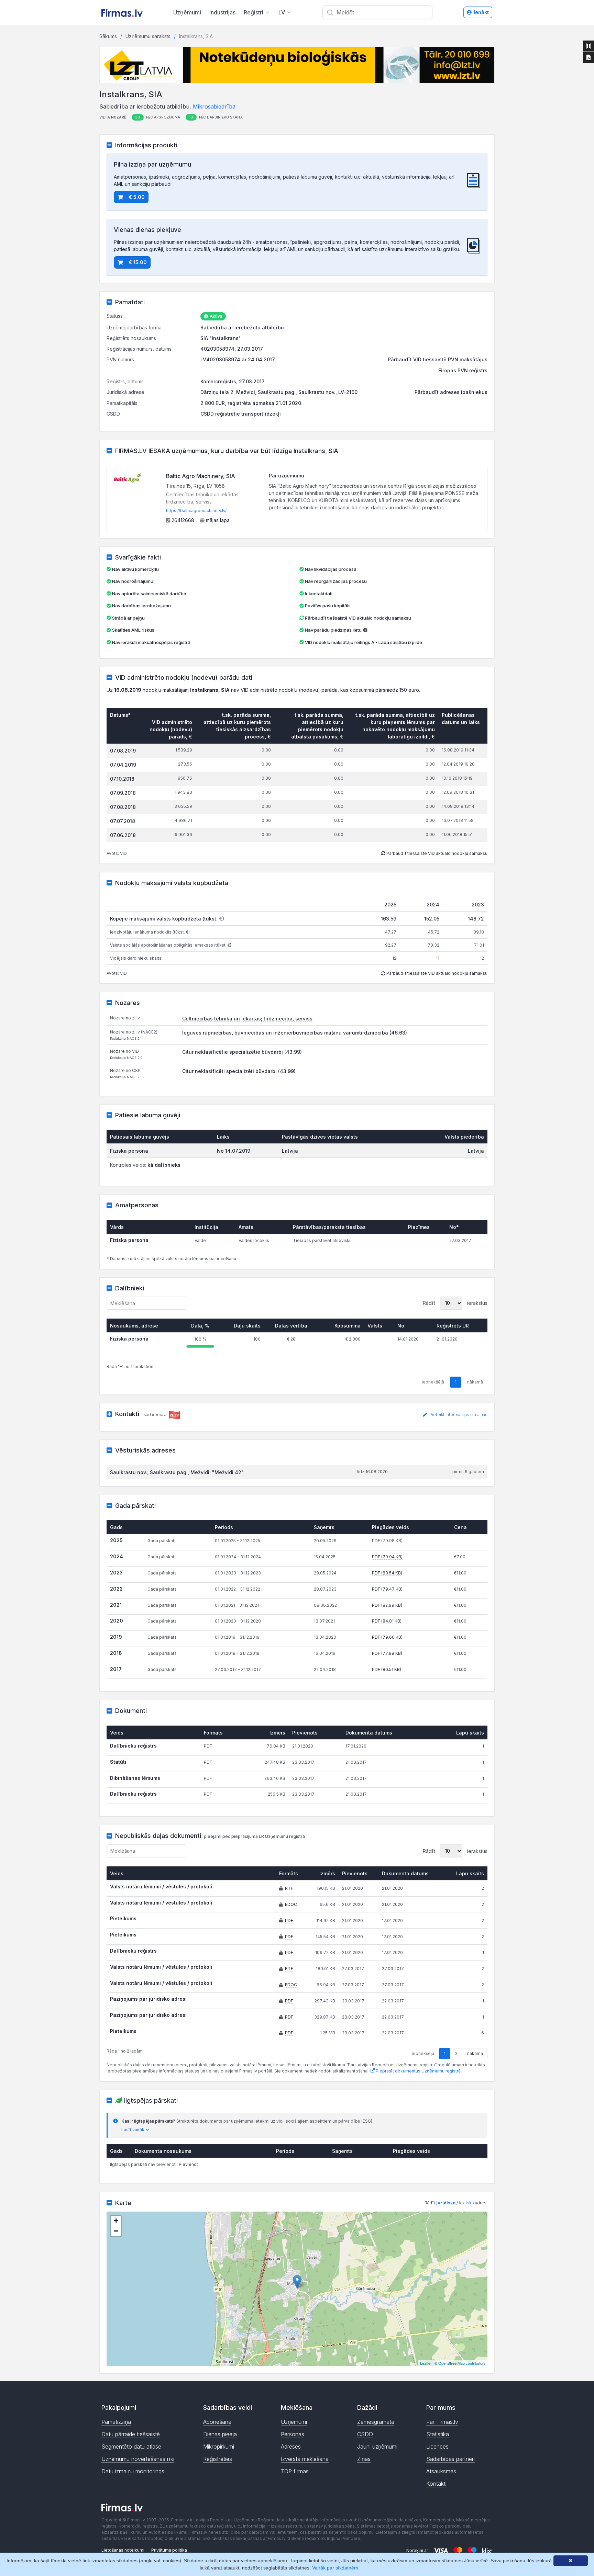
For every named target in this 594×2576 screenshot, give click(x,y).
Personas (293, 2434)
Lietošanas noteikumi (123, 2550)
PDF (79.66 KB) (387, 1637)
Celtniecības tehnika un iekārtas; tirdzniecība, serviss (247, 1019)
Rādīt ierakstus (455, 1303)
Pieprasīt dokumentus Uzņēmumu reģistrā (418, 2071)
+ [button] (116, 2221)
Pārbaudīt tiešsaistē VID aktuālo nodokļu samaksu (357, 618)
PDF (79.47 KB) (387, 1589)
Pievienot (188, 2164)
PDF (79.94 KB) (387, 1557)
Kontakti (436, 2484)
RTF (289, 1888)
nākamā (475, 2053)
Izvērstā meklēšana (305, 2459)
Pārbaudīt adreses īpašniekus (451, 392)
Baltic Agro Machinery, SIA (201, 476)
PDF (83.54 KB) (387, 1573)
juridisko (446, 2203)
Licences (437, 2447)
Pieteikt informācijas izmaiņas (458, 1415)
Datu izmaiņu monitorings (133, 2471)
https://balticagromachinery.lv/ (196, 511)
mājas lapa (217, 520)
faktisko (466, 2203)
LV (282, 12)
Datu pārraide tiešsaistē (131, 2434)
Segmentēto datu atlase (131, 2447)
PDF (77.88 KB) (387, 1653)
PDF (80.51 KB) (387, 1669)
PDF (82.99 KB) (387, 1605)
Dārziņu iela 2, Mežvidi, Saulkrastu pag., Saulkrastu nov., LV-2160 (279, 392)
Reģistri (254, 12)
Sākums (108, 36)
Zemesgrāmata (376, 2422)
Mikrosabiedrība (214, 106)
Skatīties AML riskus (133, 630)
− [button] (116, 2231)
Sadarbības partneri (450, 2459)
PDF (289, 1920)
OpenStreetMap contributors (462, 2363)
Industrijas (222, 12)
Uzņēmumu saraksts (148, 36)
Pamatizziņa (116, 2422)
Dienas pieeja (220, 2434)
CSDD (365, 2434)
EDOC (291, 1904)
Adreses (291, 2447)
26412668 (182, 520)
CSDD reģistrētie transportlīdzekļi (241, 414)
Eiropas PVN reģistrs (463, 370)
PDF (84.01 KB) (387, 1621)
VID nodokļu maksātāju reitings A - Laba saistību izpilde (364, 642)
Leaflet (426, 2363)
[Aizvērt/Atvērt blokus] (588, 46)
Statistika (438, 2434)
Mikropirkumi (219, 2447)
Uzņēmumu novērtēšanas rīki (138, 2459)
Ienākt (481, 12)
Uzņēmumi (187, 12)
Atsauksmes (441, 2471)
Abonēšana (217, 2422)
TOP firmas (295, 2471)
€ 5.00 (137, 197)
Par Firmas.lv (442, 2422)
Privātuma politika (169, 2550)
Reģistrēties (218, 2459)
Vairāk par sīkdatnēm (335, 2568)
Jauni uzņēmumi (377, 2447)
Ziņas (364, 2459)
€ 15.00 (138, 262)
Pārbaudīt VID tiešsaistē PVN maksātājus (438, 359)
